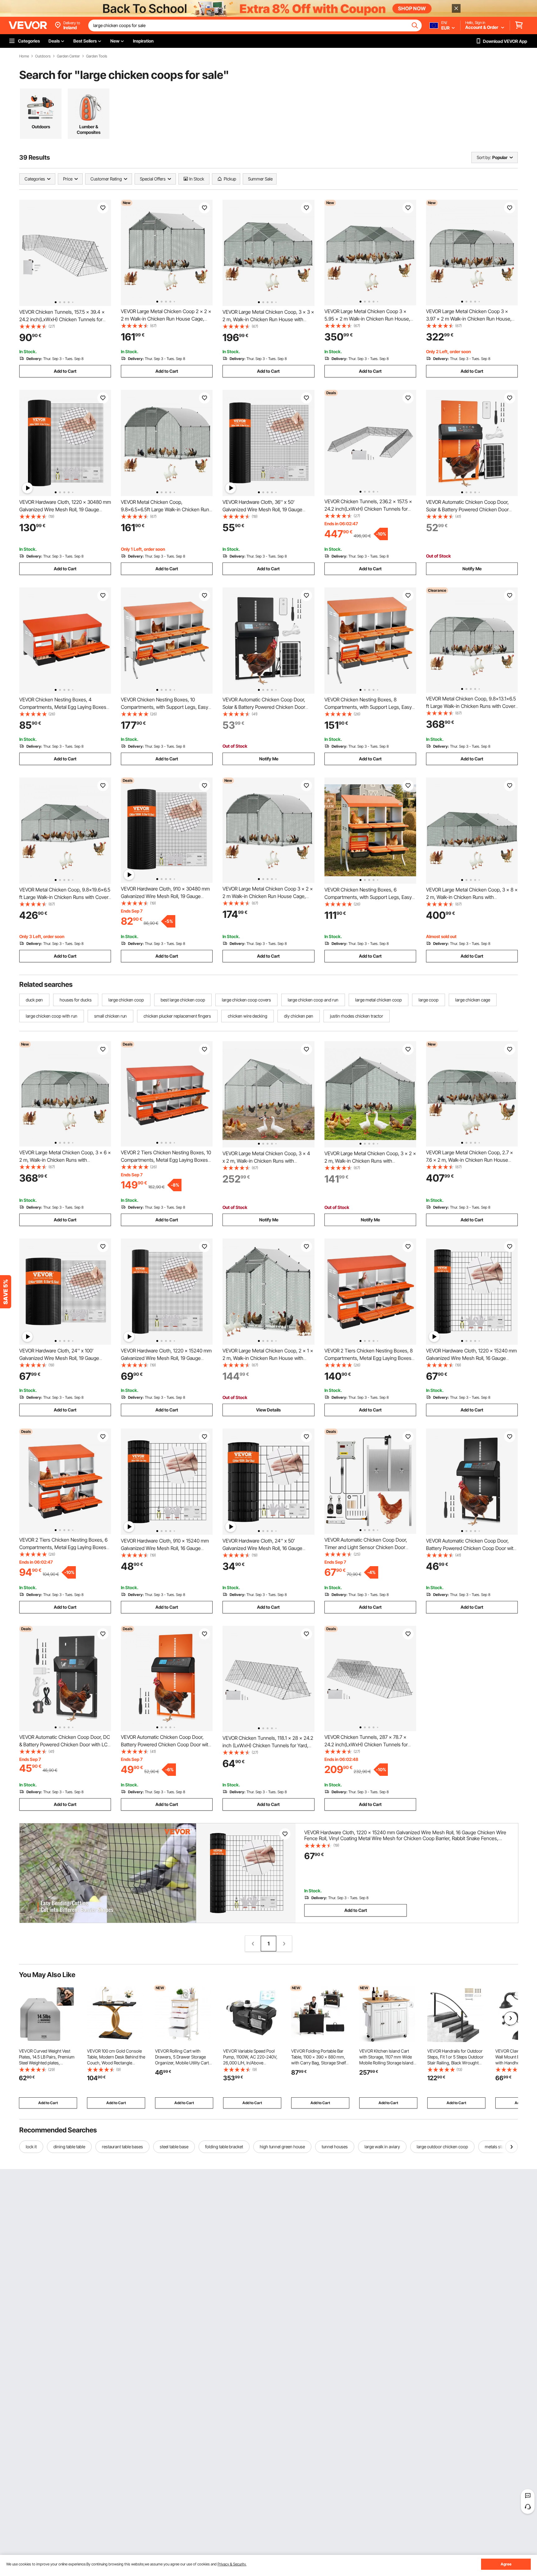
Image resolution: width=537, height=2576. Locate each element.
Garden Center (68, 56)
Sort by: (484, 157)
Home (24, 56)
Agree (506, 2564)
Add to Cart (65, 371)
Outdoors (43, 56)
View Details (268, 1410)
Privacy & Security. (232, 2564)
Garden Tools (97, 56)
